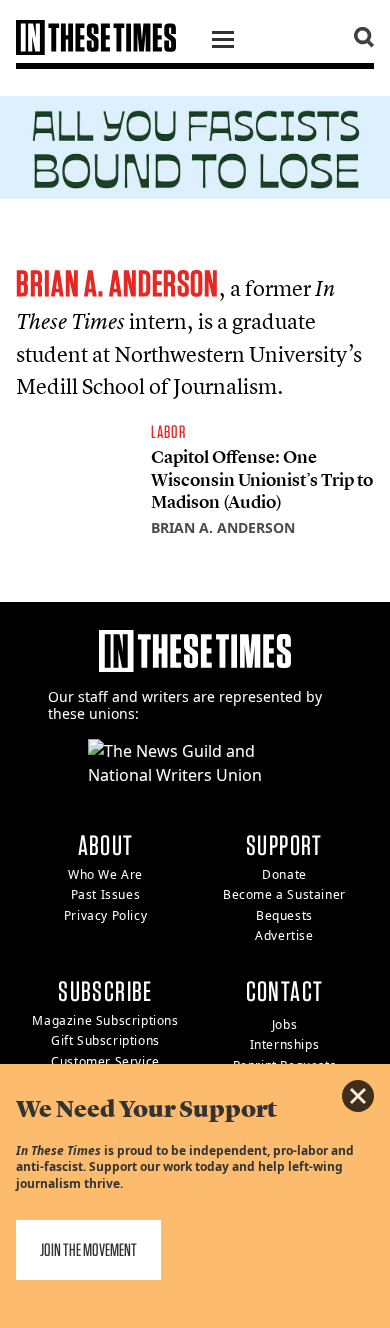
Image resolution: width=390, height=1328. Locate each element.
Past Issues (106, 894)
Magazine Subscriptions (105, 1020)
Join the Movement (88, 1249)
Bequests (284, 915)
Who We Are (105, 874)
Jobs (284, 1024)
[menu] (223, 42)
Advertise (284, 935)
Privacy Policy (105, 915)
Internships (285, 1044)
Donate (284, 874)
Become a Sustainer (284, 894)
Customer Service (105, 1061)
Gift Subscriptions (105, 1040)
